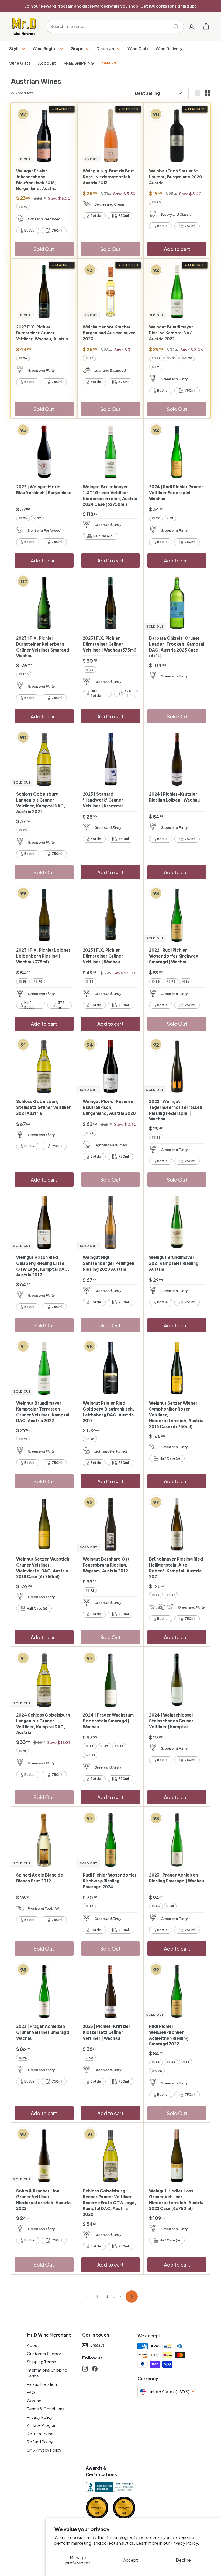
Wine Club (138, 48)
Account (47, 63)
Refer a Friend (40, 2433)
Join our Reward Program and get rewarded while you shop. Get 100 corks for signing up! (111, 6)
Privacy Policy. (185, 2543)
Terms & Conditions (46, 2409)
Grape (77, 48)
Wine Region (46, 48)
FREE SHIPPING (79, 63)
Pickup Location (42, 2384)
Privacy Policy (40, 2417)
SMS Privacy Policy (44, 2450)
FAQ (31, 2392)
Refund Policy (40, 2441)
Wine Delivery (169, 48)
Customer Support (45, 2353)
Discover (106, 48)
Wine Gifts (20, 63)
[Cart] (206, 27)
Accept (131, 2560)
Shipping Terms (42, 2361)
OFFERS (109, 63)
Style (15, 48)
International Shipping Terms (47, 2373)
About (33, 2345)
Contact (35, 2401)
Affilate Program (42, 2425)
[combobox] (115, 26)
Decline (183, 2560)
